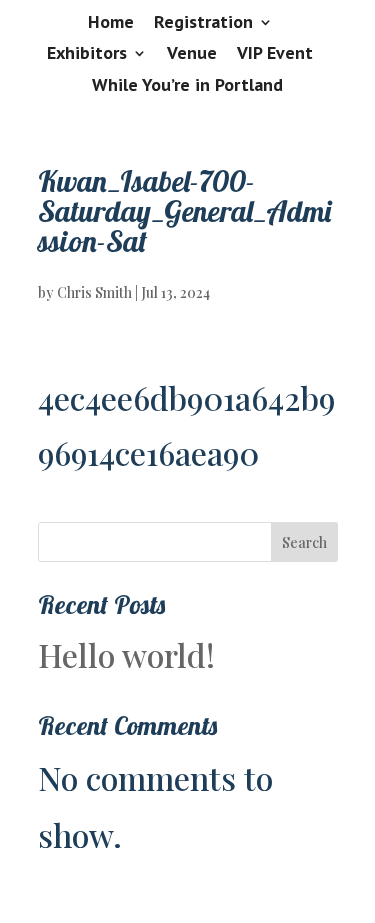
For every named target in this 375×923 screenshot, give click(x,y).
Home (111, 23)
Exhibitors (87, 54)
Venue (192, 54)
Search (304, 542)
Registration (203, 23)
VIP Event (275, 54)
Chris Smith (94, 292)
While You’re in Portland (187, 86)
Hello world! (126, 654)
